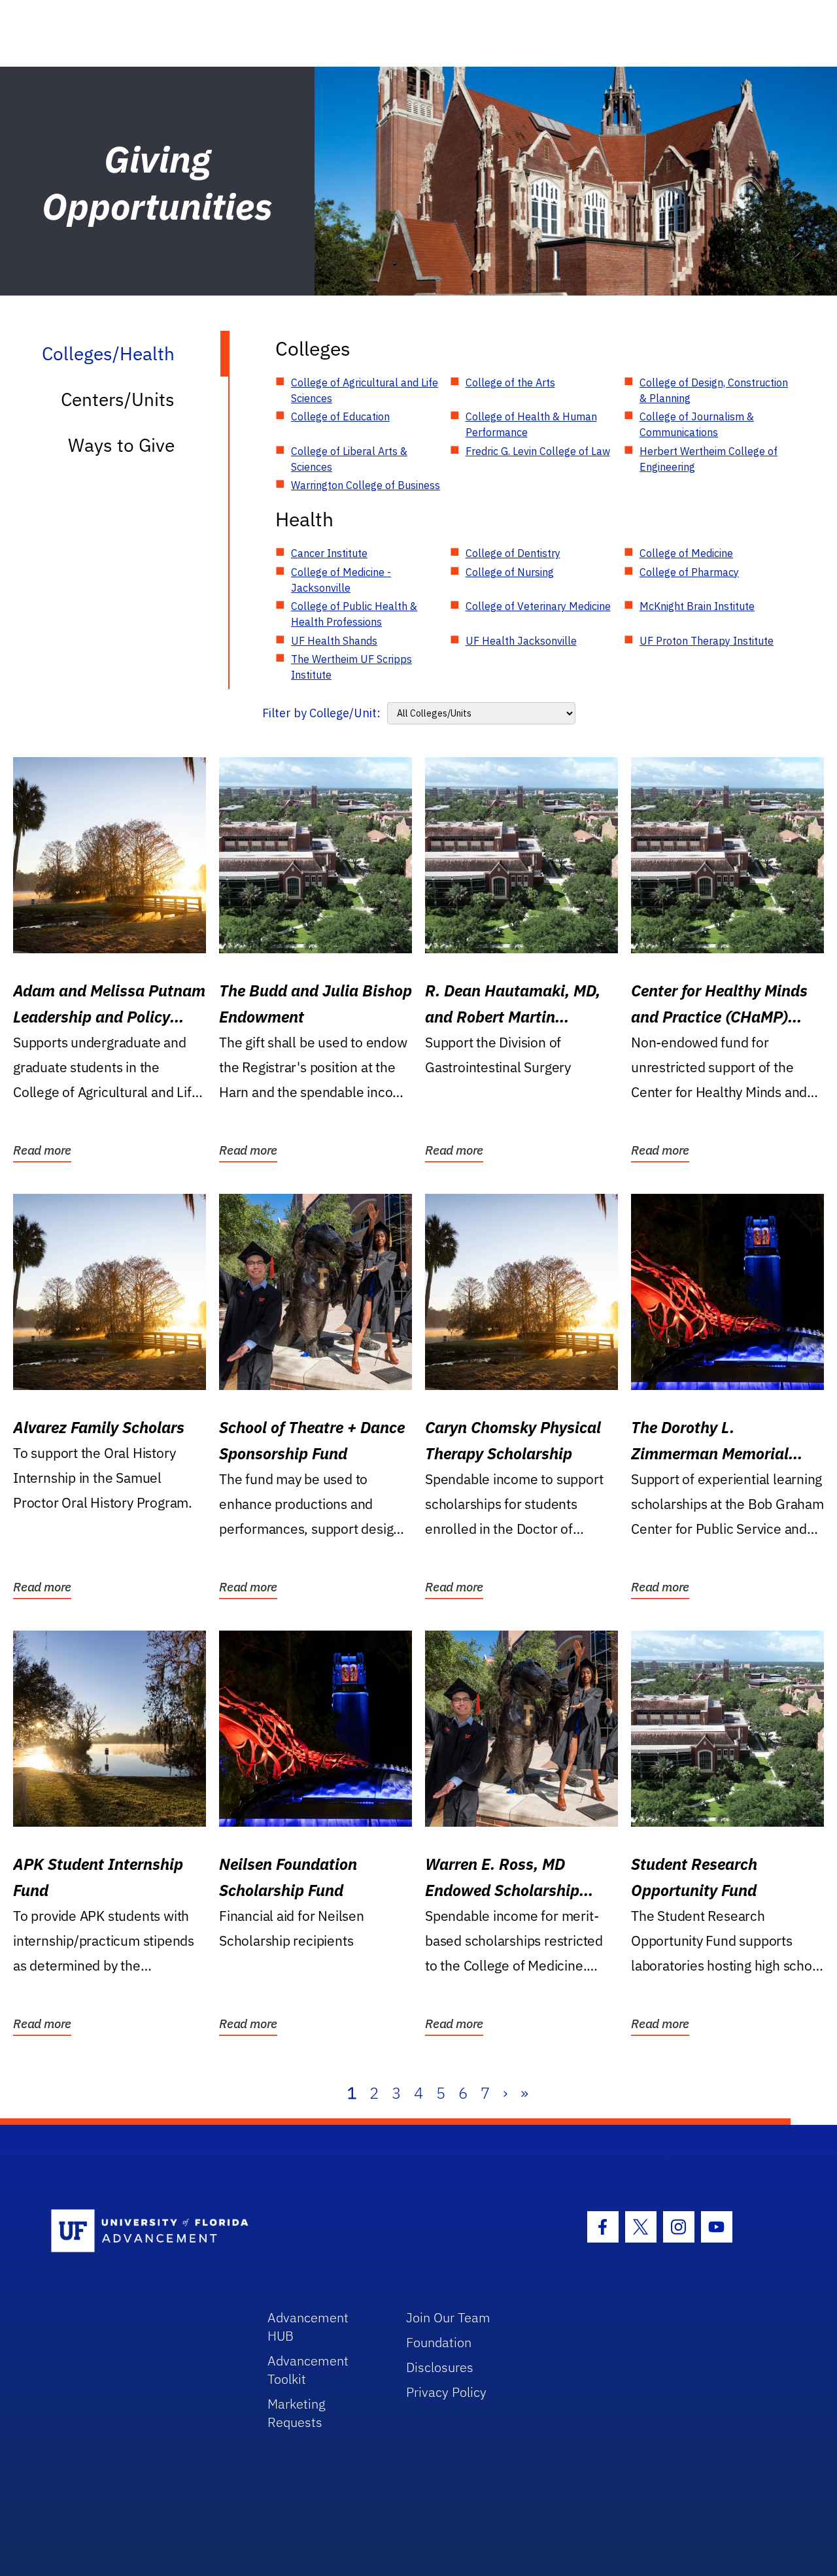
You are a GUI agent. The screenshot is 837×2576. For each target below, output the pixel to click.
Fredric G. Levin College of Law (538, 451)
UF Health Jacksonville (521, 641)
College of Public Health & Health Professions (354, 614)
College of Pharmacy (689, 572)
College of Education (340, 416)
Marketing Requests (297, 2413)
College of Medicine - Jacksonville (341, 580)
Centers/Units (118, 399)
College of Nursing (510, 572)
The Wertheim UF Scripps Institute (351, 667)
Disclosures (440, 2367)
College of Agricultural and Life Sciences (365, 390)
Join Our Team (448, 2317)
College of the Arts (510, 382)
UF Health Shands (334, 641)
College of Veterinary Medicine (538, 606)
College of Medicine (686, 553)
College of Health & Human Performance (531, 424)
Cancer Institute (329, 553)
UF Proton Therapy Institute (707, 641)
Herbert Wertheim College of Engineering (709, 459)
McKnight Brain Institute (697, 606)
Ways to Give (121, 445)
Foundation (439, 2342)
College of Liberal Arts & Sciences (349, 459)
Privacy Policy (446, 2392)
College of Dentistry (513, 553)
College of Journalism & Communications (697, 424)
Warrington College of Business (366, 485)
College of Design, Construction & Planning (714, 390)
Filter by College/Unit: (321, 713)
